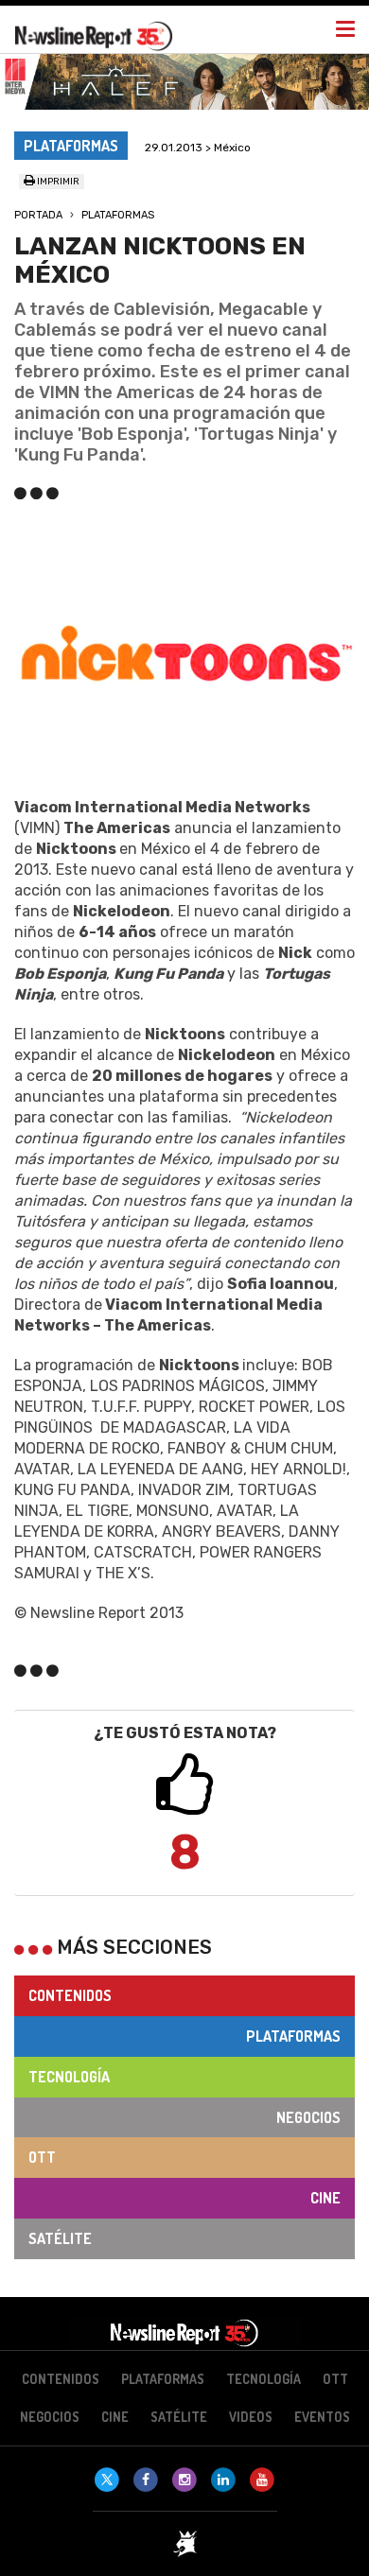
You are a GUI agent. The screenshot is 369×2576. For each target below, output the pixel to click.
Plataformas (118, 215)
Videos (251, 2417)
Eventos (322, 2417)
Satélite (60, 2238)
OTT (42, 2157)
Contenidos (70, 1995)
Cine (325, 2198)
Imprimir (57, 182)
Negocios (308, 2117)
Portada (38, 215)
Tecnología (69, 2077)
